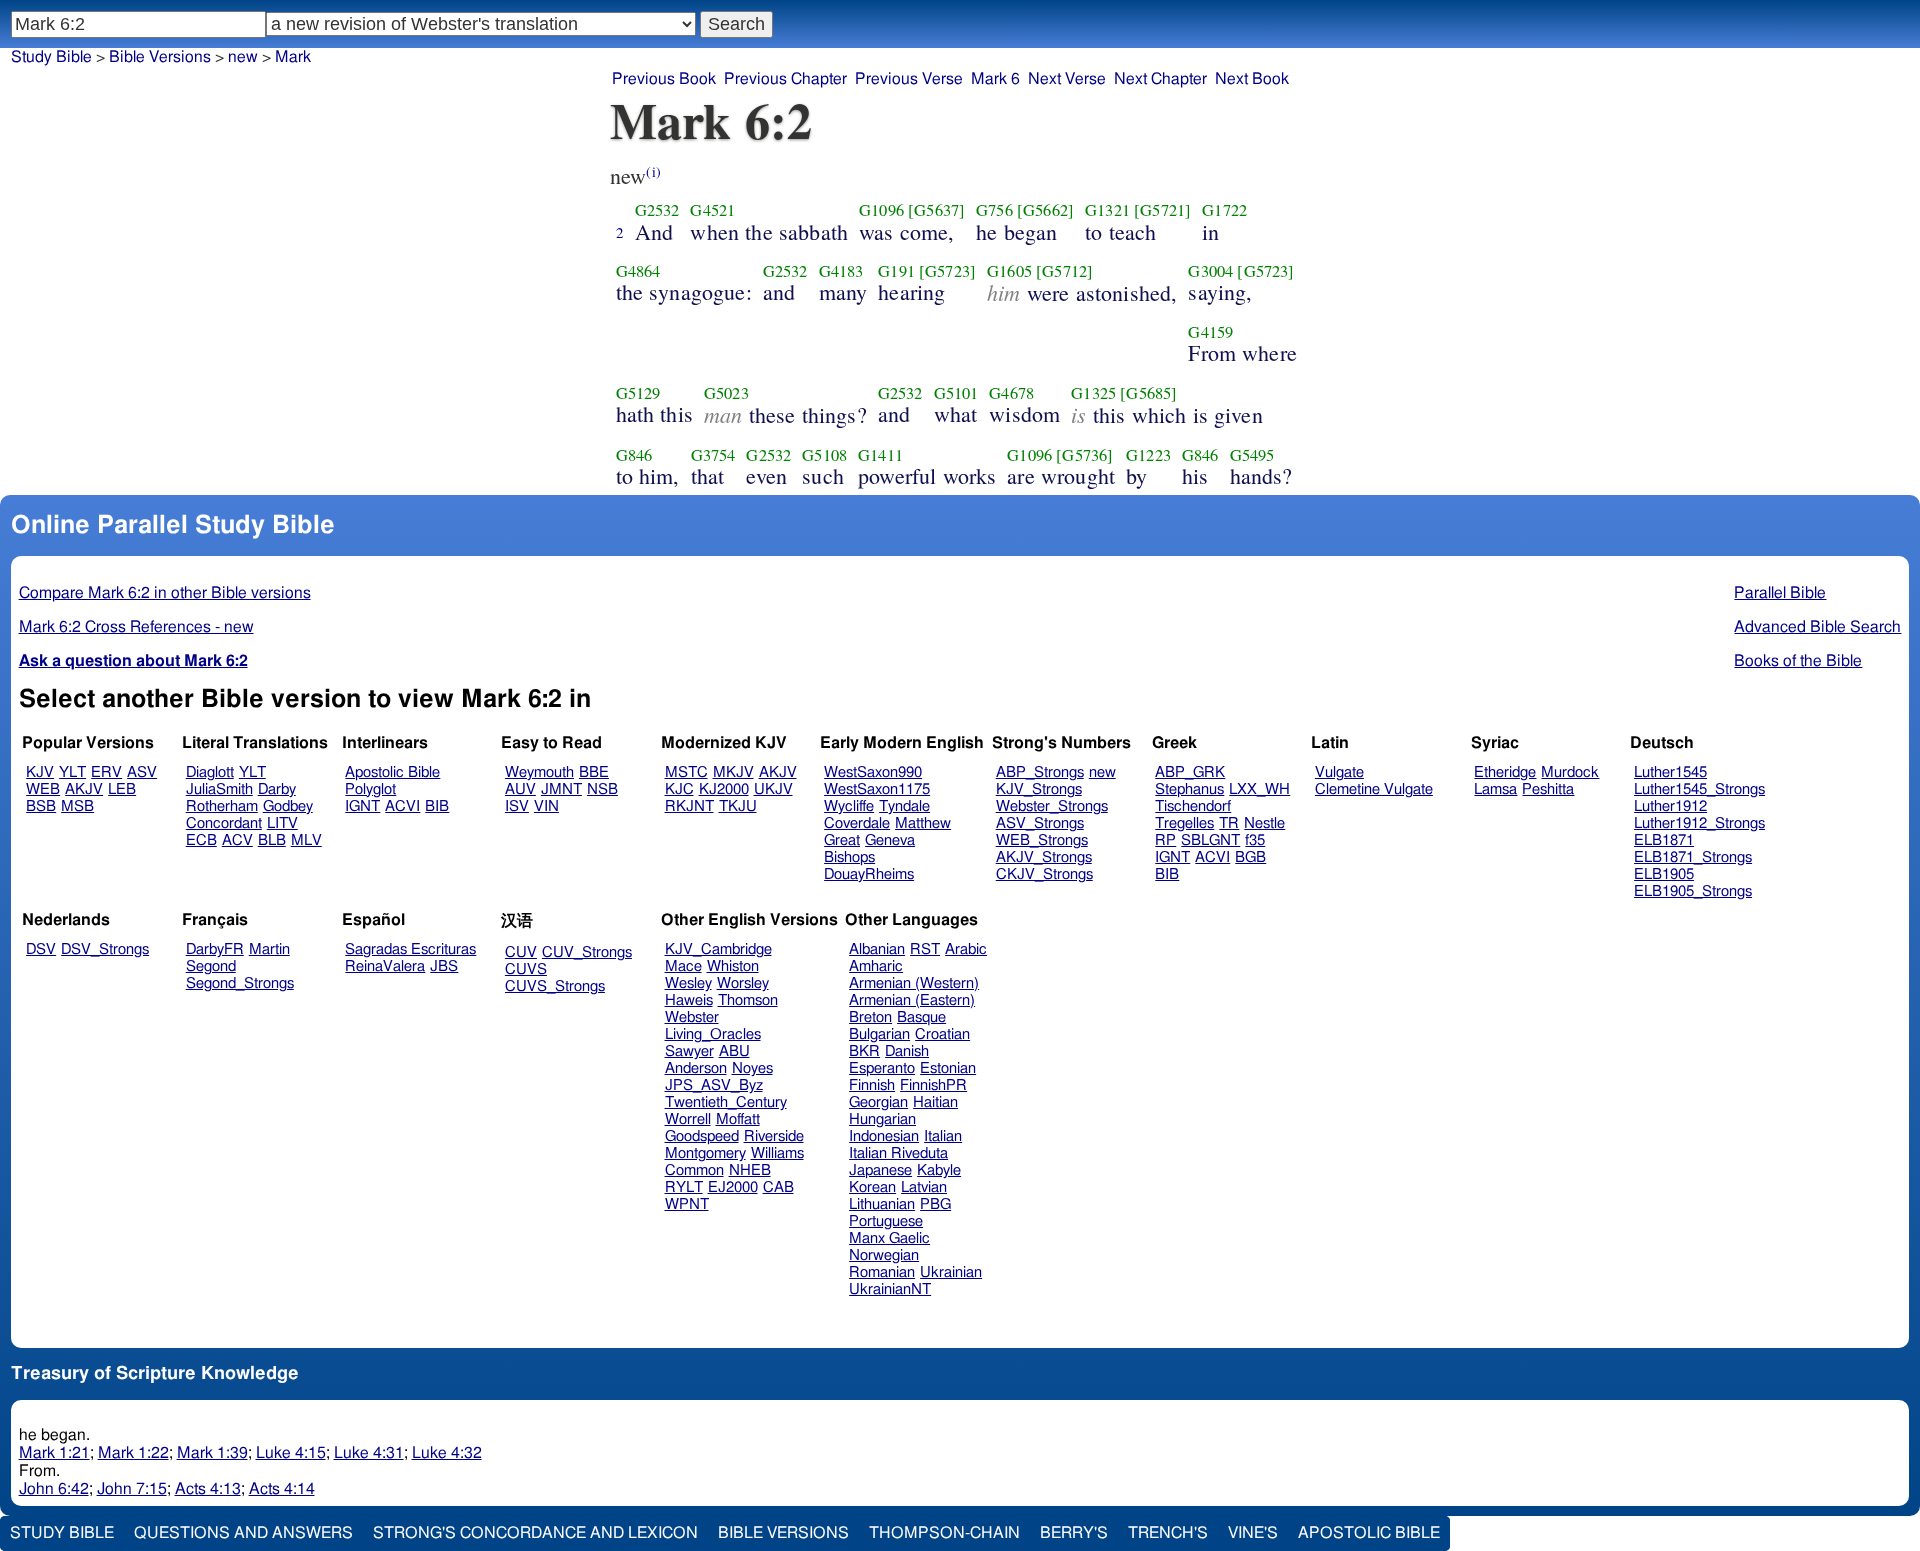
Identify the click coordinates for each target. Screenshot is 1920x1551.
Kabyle (939, 1170)
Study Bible (51, 57)
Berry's (1074, 1533)
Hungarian (882, 1119)
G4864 (638, 271)
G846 (634, 455)
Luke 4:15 (291, 1453)
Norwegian (884, 1255)
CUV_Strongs (587, 952)
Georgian (878, 1102)
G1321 (1107, 210)
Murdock (1570, 772)
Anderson (696, 1068)
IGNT (362, 806)
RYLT (684, 1187)
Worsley (743, 983)
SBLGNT (1210, 840)
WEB (43, 789)
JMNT (561, 789)
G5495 (1252, 455)
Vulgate (1339, 772)
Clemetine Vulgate (1374, 789)
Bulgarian (879, 1034)
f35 (1255, 840)
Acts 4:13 (208, 1489)
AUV (520, 789)
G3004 (1210, 271)
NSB (602, 789)
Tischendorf (1193, 806)
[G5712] (1064, 271)
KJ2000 (724, 789)
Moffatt (738, 1119)
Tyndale (904, 806)
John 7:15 (132, 1489)
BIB (437, 806)
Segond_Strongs (240, 983)
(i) (653, 171)
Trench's (1168, 1533)
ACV (237, 840)
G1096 (881, 210)
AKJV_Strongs (1044, 857)
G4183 (841, 271)
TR (1229, 823)
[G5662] (1045, 210)
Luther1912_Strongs (1699, 823)
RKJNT (689, 806)
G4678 (1011, 393)
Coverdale (857, 823)
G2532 (657, 210)
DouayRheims (869, 874)
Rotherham (222, 806)
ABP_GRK (1190, 772)
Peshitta (1548, 789)
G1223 (1148, 455)
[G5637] (936, 210)
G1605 (1009, 271)
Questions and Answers (243, 1533)
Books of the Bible (1798, 661)
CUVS (526, 969)
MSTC (686, 772)
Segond (211, 966)
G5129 (638, 393)
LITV (282, 823)
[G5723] (947, 271)
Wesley (688, 983)
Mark (293, 57)
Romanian (882, 1272)
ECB (201, 840)
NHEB (750, 1170)
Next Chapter (1160, 79)
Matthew (923, 823)
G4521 (712, 210)
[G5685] (1148, 393)
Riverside (774, 1136)
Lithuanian (882, 1204)
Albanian (877, 949)
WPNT (687, 1204)
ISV (517, 806)
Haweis (689, 1000)
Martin (269, 949)
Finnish (872, 1085)
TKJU (738, 806)
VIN (546, 806)
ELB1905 (1664, 874)
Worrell (688, 1119)
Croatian (942, 1034)
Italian (943, 1136)
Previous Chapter (785, 79)
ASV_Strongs (1040, 823)
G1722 (1224, 210)
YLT (72, 772)
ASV (142, 772)
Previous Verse (909, 79)
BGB (1250, 857)
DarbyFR (215, 949)
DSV (41, 949)
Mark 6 (995, 79)
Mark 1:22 (133, 1453)
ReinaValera (385, 966)
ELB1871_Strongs (1693, 857)
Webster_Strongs (1052, 806)
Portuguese (886, 1221)
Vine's (1253, 1533)
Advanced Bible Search (1817, 627)
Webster (692, 1017)
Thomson (748, 1000)
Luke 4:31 (369, 1453)
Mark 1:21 (54, 1453)
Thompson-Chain (944, 1533)
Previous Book (664, 79)
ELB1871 (1664, 840)
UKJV (773, 789)
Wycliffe (849, 806)
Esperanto (882, 1068)
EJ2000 (733, 1187)
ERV (106, 772)
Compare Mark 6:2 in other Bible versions (165, 593)
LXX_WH (1259, 789)
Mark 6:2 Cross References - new (136, 627)
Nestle (1264, 823)
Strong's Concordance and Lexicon (535, 1533)
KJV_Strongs (1039, 789)
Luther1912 (1670, 806)
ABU (734, 1051)
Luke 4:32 (447, 1453)
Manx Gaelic (889, 1238)
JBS (444, 966)
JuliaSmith (219, 789)
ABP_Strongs (1040, 772)
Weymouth (539, 772)
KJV (40, 772)
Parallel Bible (1780, 593)
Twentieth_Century (726, 1102)
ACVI (402, 806)
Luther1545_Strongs (1699, 789)
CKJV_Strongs (1044, 874)
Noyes (752, 1068)
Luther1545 (1670, 772)
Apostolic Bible (1369, 1533)
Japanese (880, 1170)
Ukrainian (951, 1272)
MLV (306, 840)
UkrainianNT (890, 1289)
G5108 (824, 455)
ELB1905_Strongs (1693, 891)
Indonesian (884, 1136)
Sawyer (689, 1051)
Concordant (224, 823)
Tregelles (1184, 823)
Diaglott (210, 772)
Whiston (733, 966)
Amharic (876, 966)
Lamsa (1495, 789)
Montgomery (705, 1153)
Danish (907, 1051)
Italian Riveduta (898, 1153)
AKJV (84, 789)
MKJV (733, 772)
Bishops (849, 857)
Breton (870, 1017)
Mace (683, 966)
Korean (872, 1187)
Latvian (924, 1187)
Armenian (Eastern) (912, 1000)
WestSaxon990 (873, 772)
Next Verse (1067, 79)
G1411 (880, 455)
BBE (594, 772)
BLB (272, 840)
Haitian (935, 1102)
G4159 (1210, 332)
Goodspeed (702, 1136)
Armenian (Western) (914, 983)
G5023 (726, 393)
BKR (864, 1051)
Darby (277, 789)
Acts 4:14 (282, 1489)
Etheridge (1505, 772)
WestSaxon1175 (877, 789)
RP (1165, 840)
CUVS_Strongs (555, 986)
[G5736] (1084, 455)
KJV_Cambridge (718, 949)
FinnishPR (933, 1085)
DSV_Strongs (105, 949)
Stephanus (1189, 789)
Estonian (948, 1068)
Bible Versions (160, 57)
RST (925, 949)
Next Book (1252, 79)
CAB (778, 1187)
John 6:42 (54, 1489)
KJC (679, 789)
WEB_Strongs (1042, 840)
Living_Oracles (713, 1034)
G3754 (713, 455)
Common (694, 1170)
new (1102, 772)
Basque (921, 1017)
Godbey (288, 806)
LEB (122, 789)
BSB (41, 806)
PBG (935, 1204)
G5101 (956, 393)
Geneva (890, 840)
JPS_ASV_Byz (714, 1085)
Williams (777, 1153)
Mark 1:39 (212, 1453)
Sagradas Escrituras (410, 949)
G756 (994, 210)
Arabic (966, 949)
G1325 (1093, 393)
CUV (521, 952)
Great (842, 840)
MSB (77, 806)
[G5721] (1162, 210)
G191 (896, 271)
